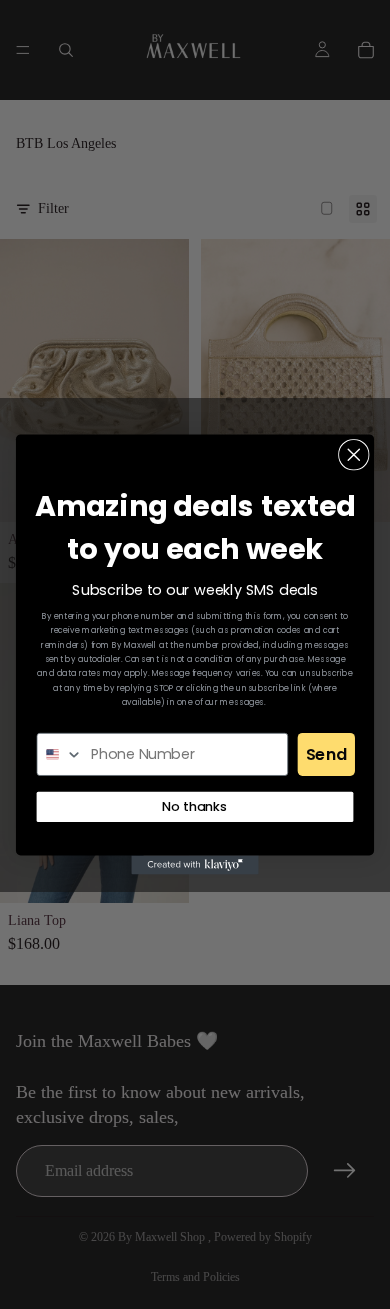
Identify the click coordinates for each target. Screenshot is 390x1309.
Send (326, 754)
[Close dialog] (354, 455)
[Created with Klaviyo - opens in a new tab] (194, 864)
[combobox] (60, 753)
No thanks (194, 806)
